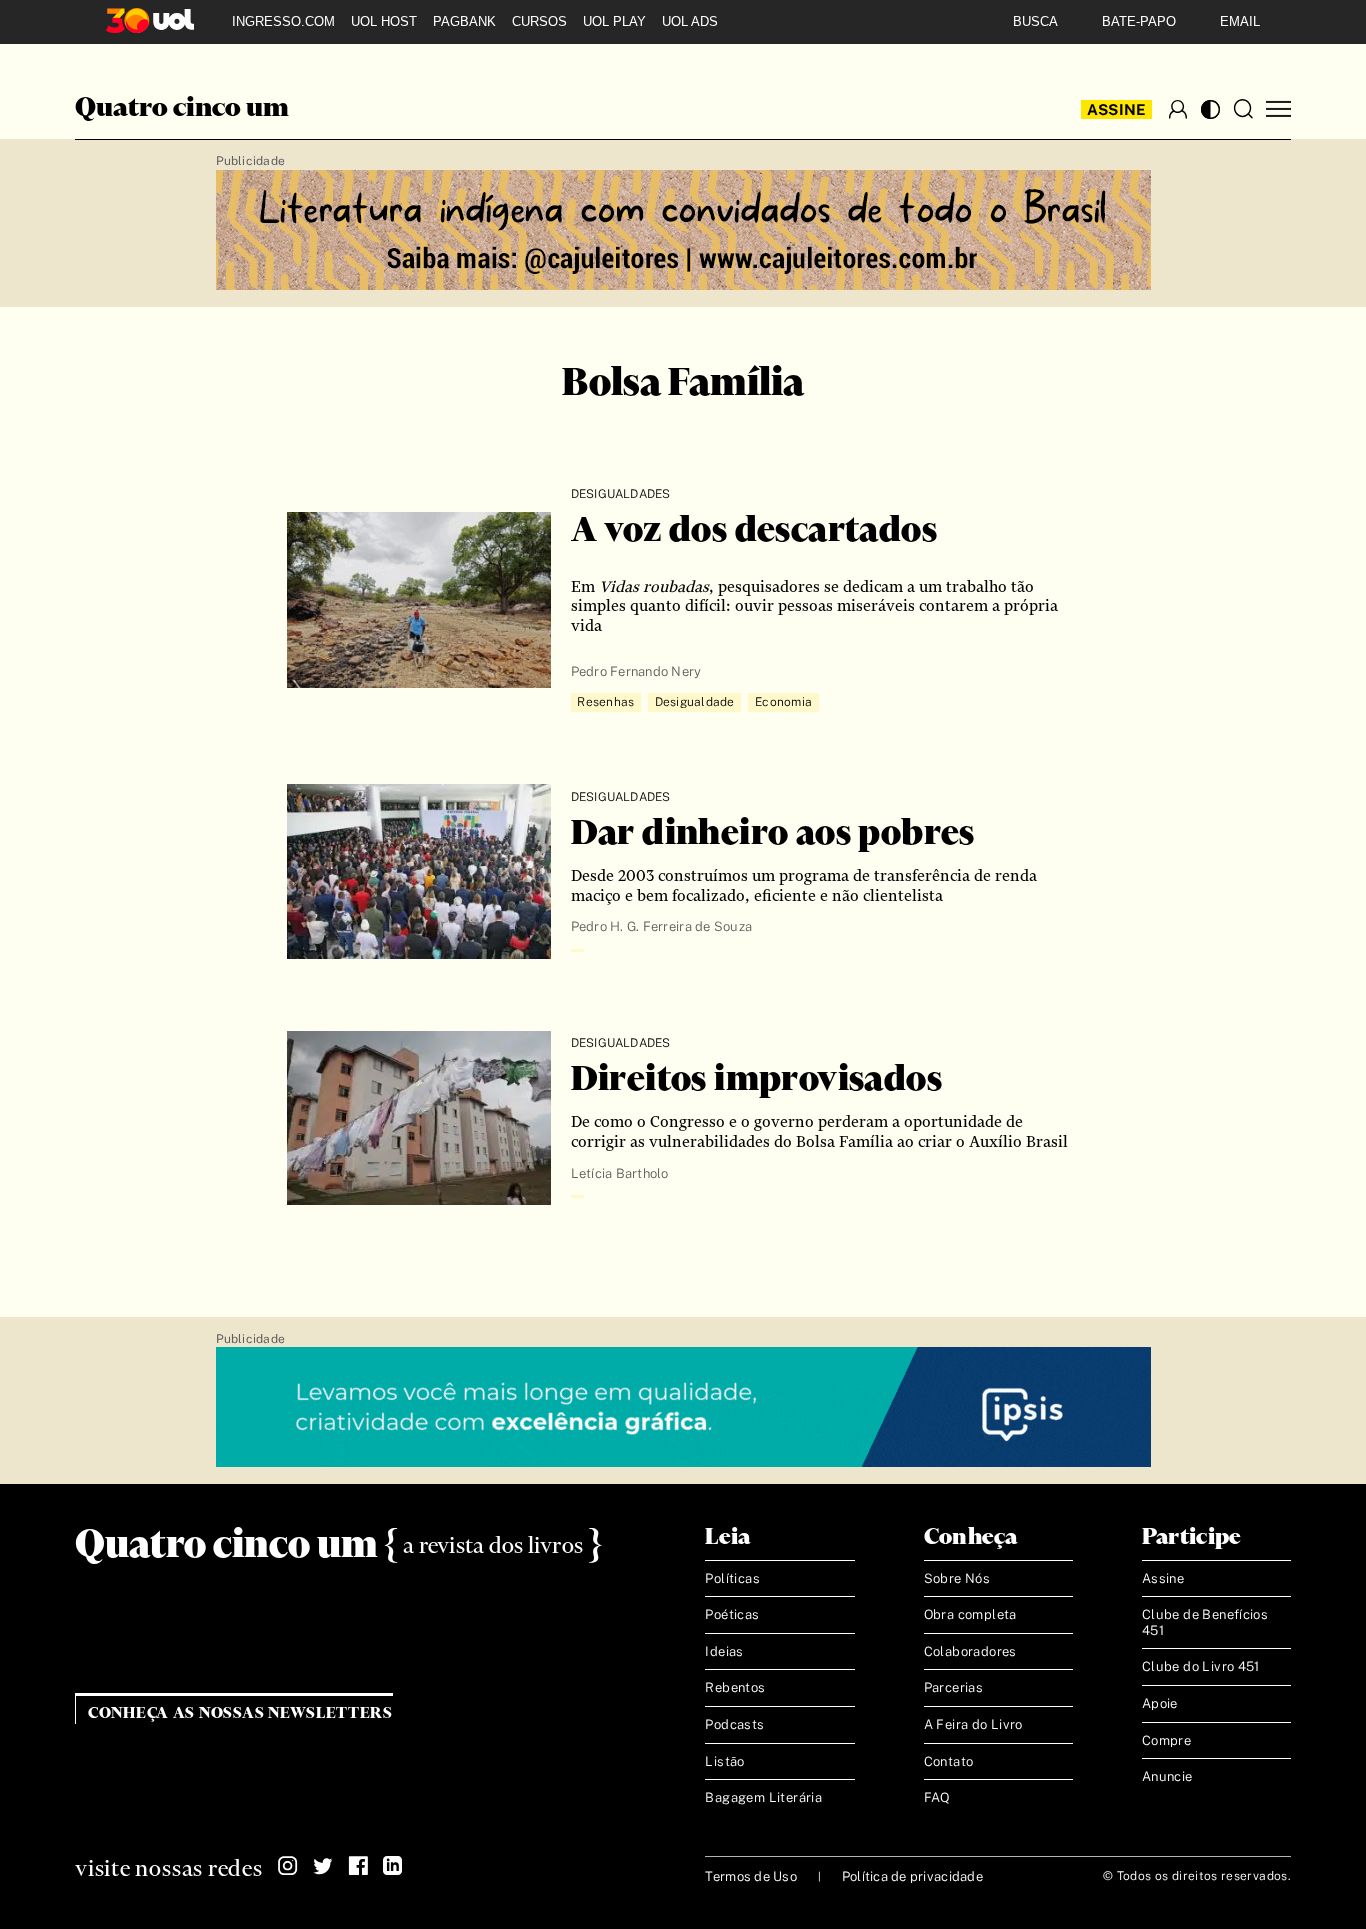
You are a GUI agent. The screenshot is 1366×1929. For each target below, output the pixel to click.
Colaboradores (970, 1651)
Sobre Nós (957, 1578)
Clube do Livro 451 (1201, 1666)
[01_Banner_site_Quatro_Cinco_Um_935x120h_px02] (683, 231)
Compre (1166, 1740)
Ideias (724, 1651)
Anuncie (1167, 1776)
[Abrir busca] (1243, 109)
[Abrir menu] (1278, 109)
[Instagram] (288, 1866)
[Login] (1178, 109)
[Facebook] (358, 1866)
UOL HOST (384, 21)
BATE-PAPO (1139, 21)
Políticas (732, 1578)
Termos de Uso (750, 1876)
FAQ (937, 1797)
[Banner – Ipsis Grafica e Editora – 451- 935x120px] (683, 1408)
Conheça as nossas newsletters (240, 1713)
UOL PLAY (614, 21)
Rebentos (735, 1687)
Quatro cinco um (182, 109)
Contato (949, 1761)
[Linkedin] (393, 1866)
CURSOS (539, 21)
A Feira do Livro (973, 1724)
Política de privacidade (912, 1876)
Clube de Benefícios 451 (1205, 1622)
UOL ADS (690, 21)
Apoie (1160, 1703)
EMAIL (1240, 21)
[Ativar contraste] (1210, 109)
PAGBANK (464, 21)
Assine (1117, 109)
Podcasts (734, 1724)
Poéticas (732, 1614)
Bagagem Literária (763, 1797)
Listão (724, 1761)
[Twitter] (323, 1866)
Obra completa (970, 1614)
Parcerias (954, 1687)
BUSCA (1035, 21)
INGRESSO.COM (283, 21)
